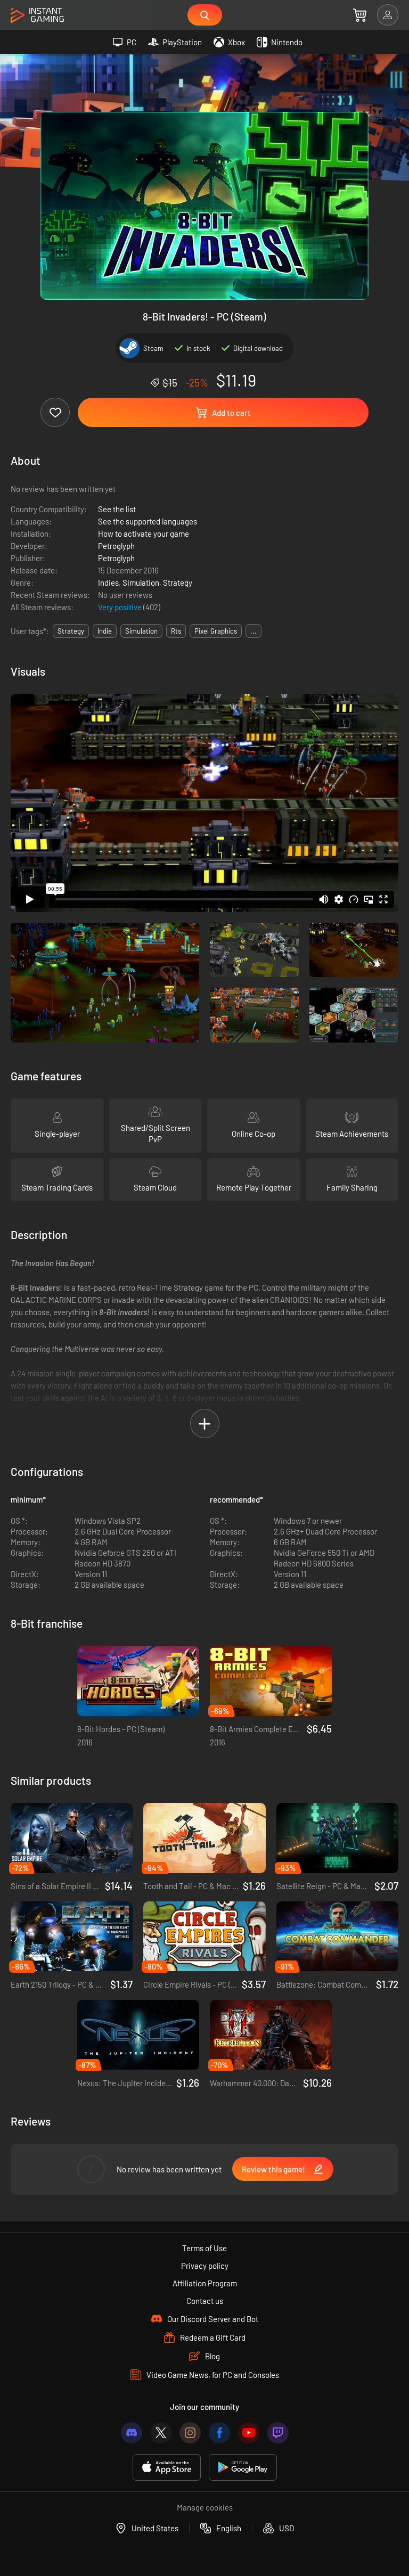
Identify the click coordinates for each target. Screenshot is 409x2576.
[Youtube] (249, 2433)
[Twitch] (278, 2433)
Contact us (205, 2301)
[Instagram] (190, 2433)
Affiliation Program (205, 2283)
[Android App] (243, 2468)
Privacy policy (205, 2266)
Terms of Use (204, 2248)
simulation (141, 631)
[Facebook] (219, 2433)
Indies (108, 583)
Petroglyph (116, 546)
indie (105, 631)
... (253, 631)
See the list (117, 509)
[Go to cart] (360, 15)
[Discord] (132, 2433)
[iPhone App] (167, 2468)
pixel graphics (216, 631)
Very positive (121, 607)
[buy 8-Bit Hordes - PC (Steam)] (138, 1681)
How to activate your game (144, 534)
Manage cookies (205, 2507)
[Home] (37, 16)
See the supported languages (148, 521)
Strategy (178, 583)
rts (176, 631)
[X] (161, 2433)
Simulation (141, 583)
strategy (71, 631)
